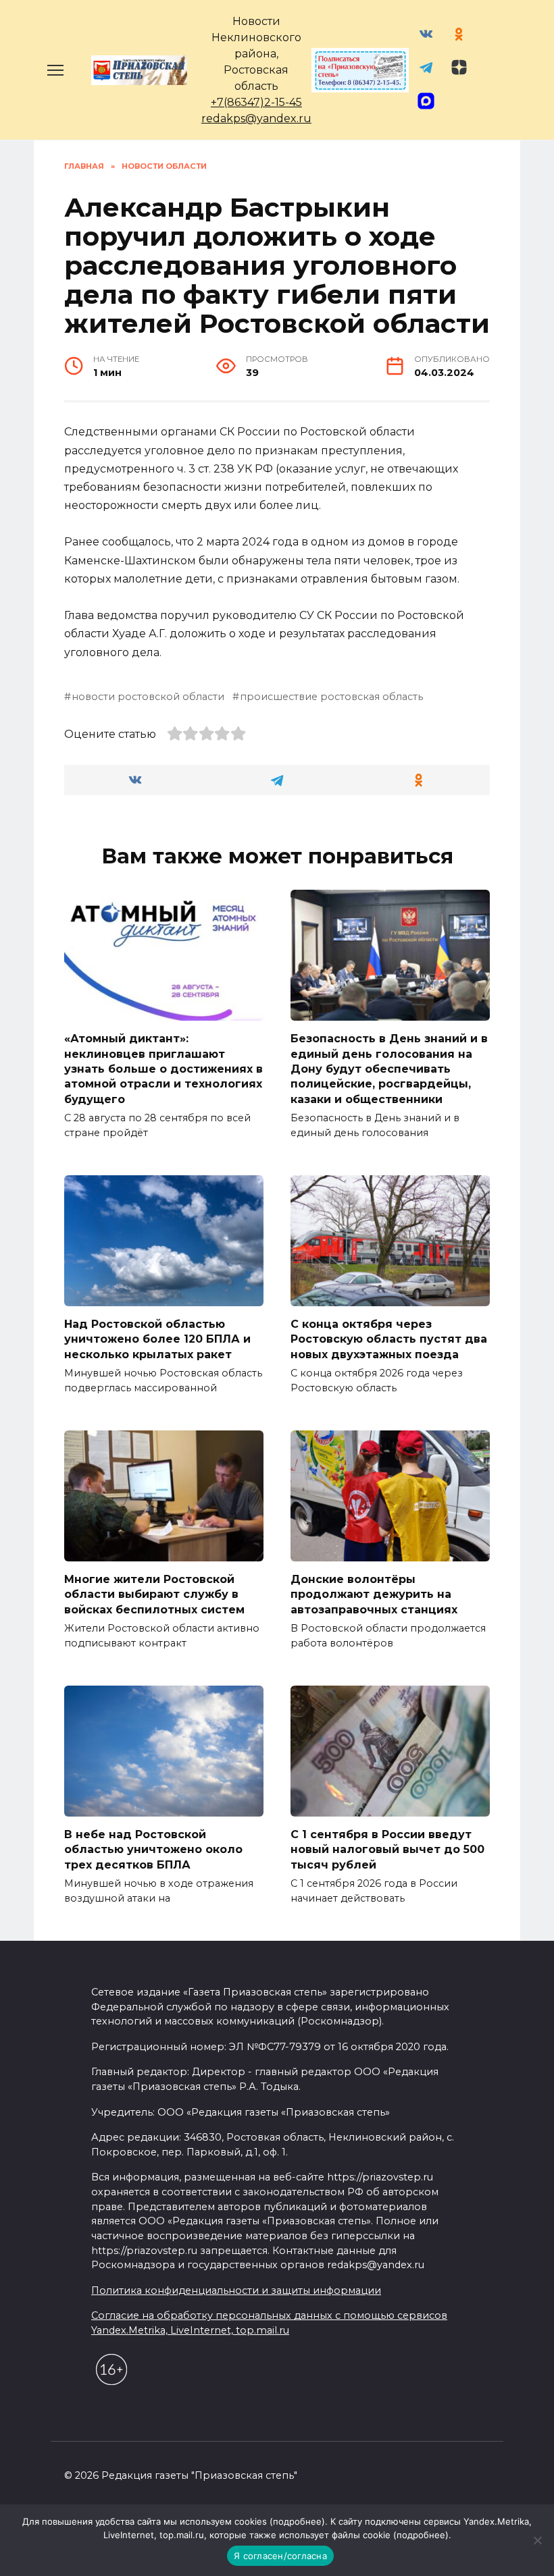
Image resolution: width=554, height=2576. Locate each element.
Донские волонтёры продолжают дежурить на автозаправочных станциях (374, 1594)
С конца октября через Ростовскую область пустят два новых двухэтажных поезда (389, 1339)
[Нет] (537, 2540)
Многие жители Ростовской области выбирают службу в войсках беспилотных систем (154, 1594)
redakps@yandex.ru (256, 118)
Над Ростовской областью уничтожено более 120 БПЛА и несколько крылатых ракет (157, 1339)
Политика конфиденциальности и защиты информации (236, 2290)
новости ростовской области (148, 697)
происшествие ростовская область (331, 697)
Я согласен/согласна (280, 2556)
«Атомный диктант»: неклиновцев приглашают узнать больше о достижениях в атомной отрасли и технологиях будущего (163, 1069)
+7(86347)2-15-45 (256, 102)
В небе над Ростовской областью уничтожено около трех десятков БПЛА (153, 1850)
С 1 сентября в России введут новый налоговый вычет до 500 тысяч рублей (387, 1850)
